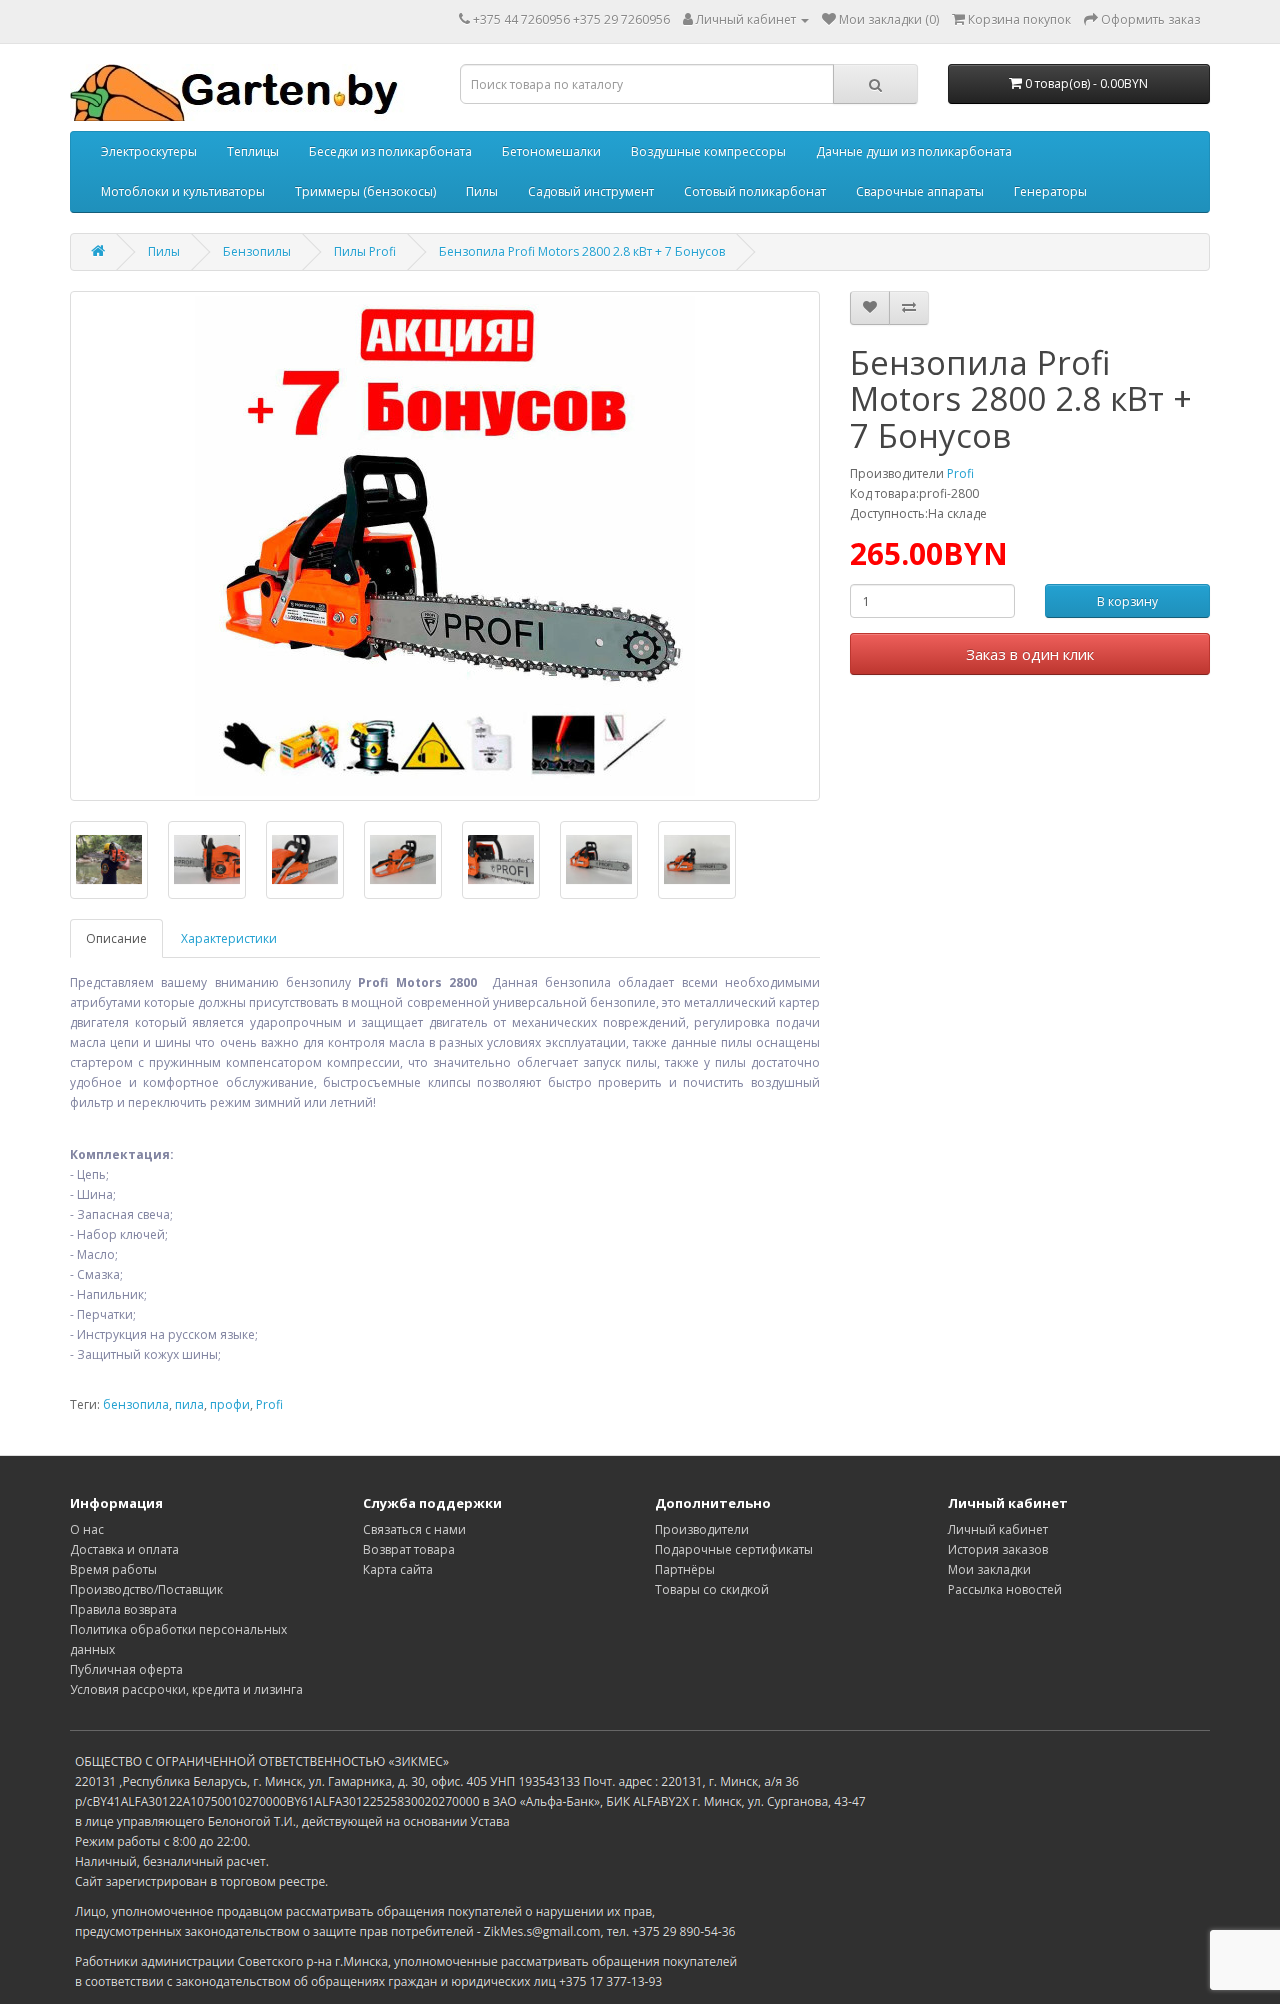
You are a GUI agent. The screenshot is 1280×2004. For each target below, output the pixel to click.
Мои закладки (989, 1569)
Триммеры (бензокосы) (365, 191)
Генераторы (1050, 191)
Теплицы (253, 151)
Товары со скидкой (712, 1589)
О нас (87, 1529)
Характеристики (229, 938)
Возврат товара (409, 1549)
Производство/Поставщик (146, 1589)
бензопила (136, 1404)
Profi (960, 473)
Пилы (482, 191)
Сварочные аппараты (920, 191)
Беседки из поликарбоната (390, 151)
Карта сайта (398, 1569)
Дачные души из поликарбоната (914, 151)
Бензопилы (257, 251)
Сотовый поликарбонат (755, 191)
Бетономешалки (551, 151)
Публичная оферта (126, 1669)
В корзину (1127, 601)
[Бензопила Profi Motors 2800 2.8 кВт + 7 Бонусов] (445, 546)
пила (189, 1404)
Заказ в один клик (1030, 654)
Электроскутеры (149, 151)
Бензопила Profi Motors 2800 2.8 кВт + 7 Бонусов (582, 251)
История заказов (998, 1549)
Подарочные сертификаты (734, 1549)
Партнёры (685, 1569)
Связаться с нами (414, 1529)
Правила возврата (123, 1609)
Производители (702, 1529)
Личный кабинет (998, 1529)
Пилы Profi (365, 251)
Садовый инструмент (591, 191)
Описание (116, 938)
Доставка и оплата (124, 1549)
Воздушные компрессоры (708, 151)
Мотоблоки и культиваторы (183, 191)
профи (230, 1404)
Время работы (113, 1569)
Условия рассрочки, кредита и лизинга (186, 1689)
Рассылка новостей (1005, 1589)
